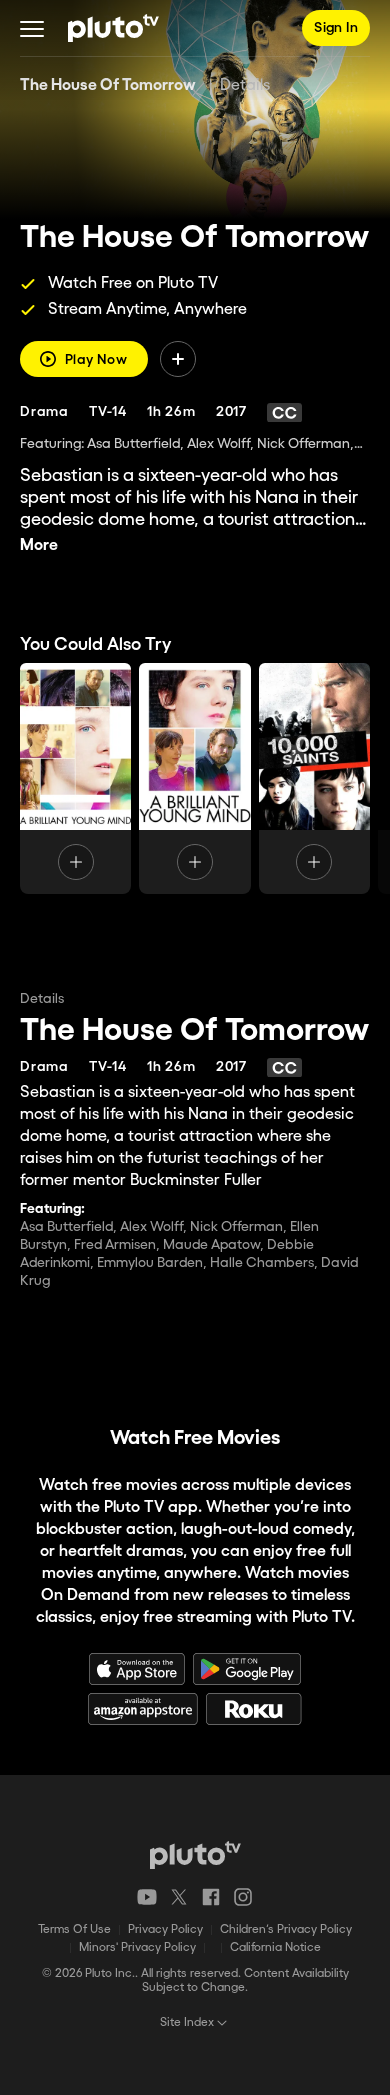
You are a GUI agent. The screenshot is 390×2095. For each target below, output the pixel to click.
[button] (32, 28)
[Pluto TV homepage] (195, 1855)
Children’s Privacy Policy (286, 1929)
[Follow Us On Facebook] (211, 1897)
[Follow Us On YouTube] (147, 1897)
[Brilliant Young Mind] (194, 778)
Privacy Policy (165, 1929)
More (39, 545)
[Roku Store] (254, 1709)
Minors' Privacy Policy (137, 1947)
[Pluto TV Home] (113, 28)
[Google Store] (247, 1669)
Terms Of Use (74, 1929)
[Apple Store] (137, 1669)
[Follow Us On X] (179, 1897)
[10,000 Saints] (314, 778)
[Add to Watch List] (178, 359)
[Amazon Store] (143, 1709)
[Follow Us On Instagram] (243, 1897)
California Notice (275, 1947)
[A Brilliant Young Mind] (75, 778)
